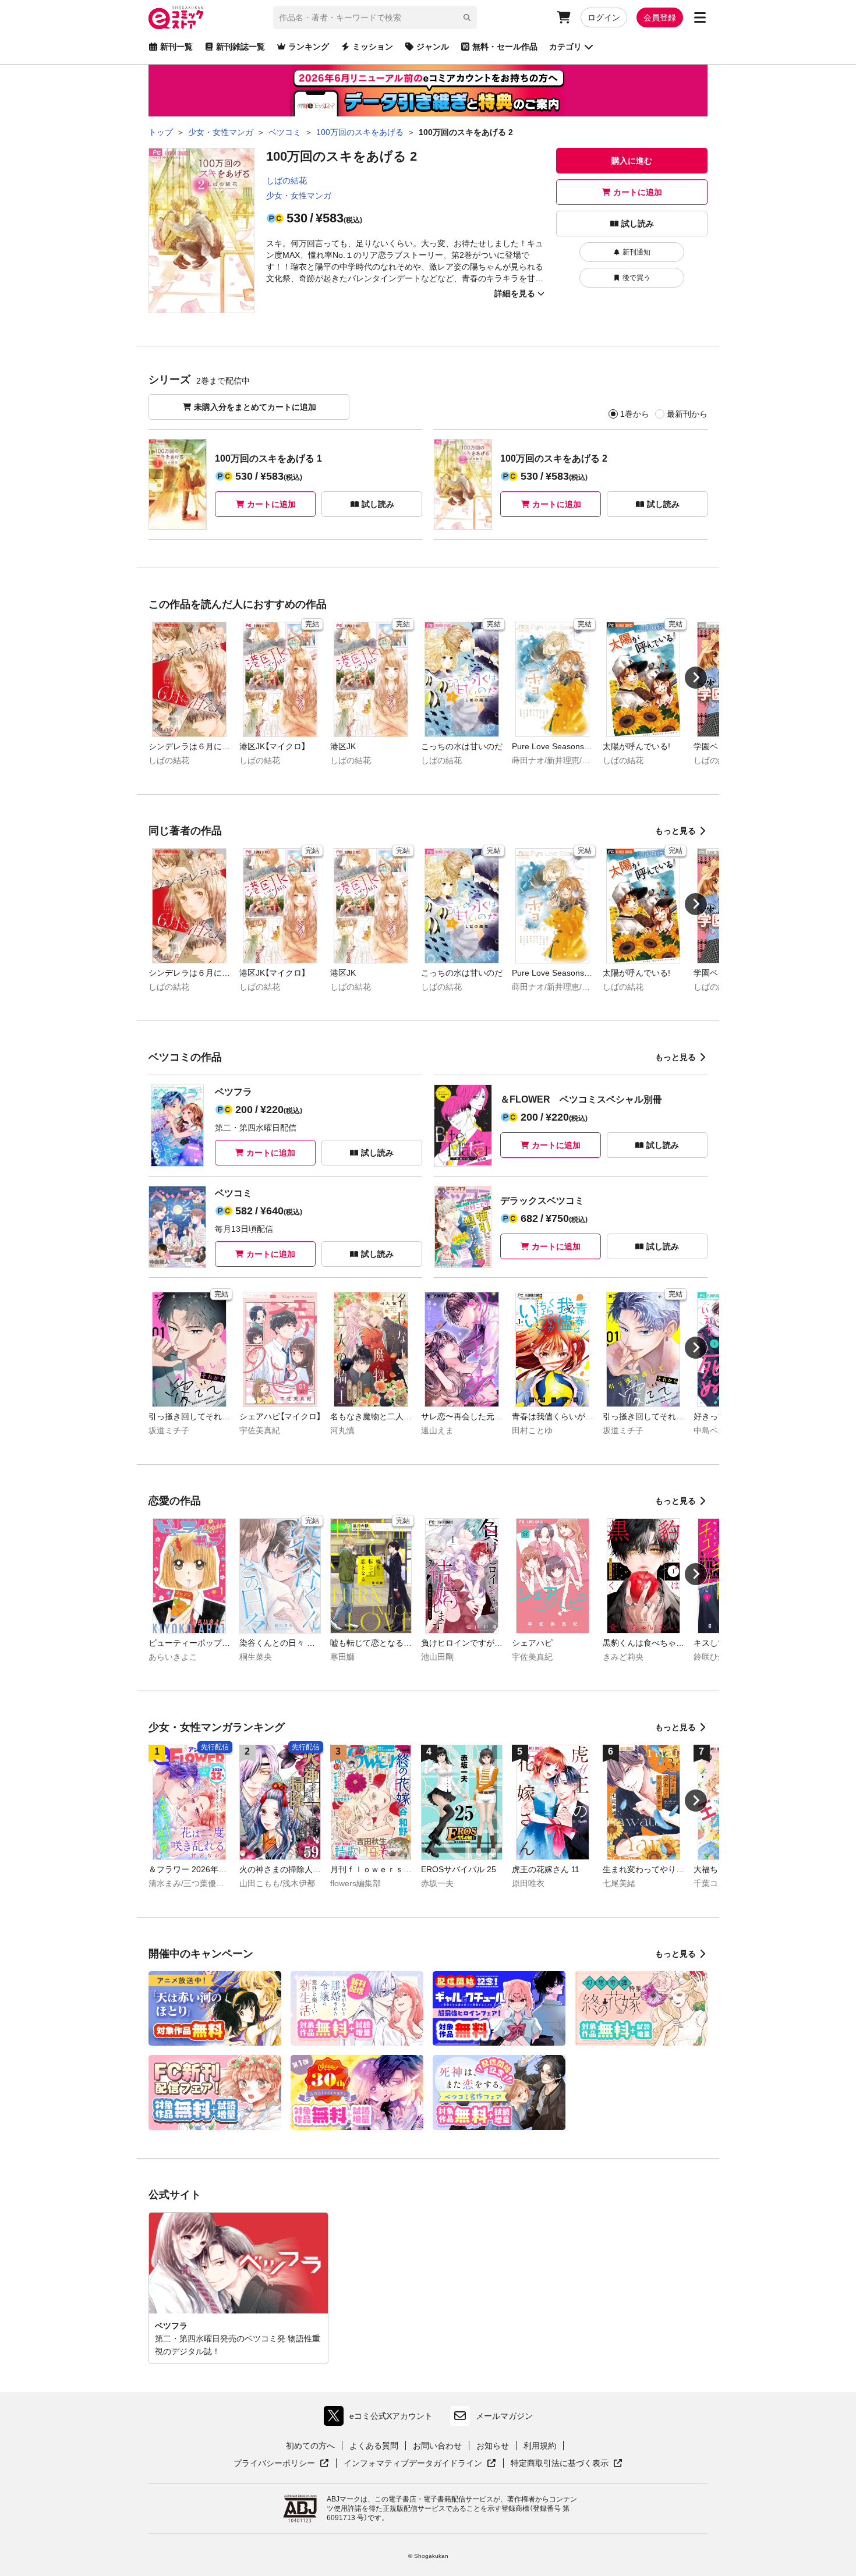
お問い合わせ (437, 2446)
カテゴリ (565, 47)
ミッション (373, 47)
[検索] (467, 17)
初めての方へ (310, 2446)
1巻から (635, 414)
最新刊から (687, 414)
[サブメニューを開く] (700, 17)
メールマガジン (504, 2416)
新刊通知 (636, 252)
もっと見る (675, 831)
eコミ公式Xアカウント (381, 2419)
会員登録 (660, 17)
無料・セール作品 (505, 47)
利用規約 (540, 2446)
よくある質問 (374, 2446)
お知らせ (493, 2446)
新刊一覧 (176, 47)
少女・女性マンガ (299, 196)
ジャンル (433, 47)
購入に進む (632, 161)
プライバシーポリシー (281, 2464)
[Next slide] (696, 678)
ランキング (309, 47)
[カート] (564, 17)
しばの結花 (286, 180)
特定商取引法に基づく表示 (567, 2464)
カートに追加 (638, 192)
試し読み (638, 224)
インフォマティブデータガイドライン (413, 2464)
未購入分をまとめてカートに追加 (255, 407)
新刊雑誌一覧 (240, 47)
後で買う (636, 278)
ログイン (604, 17)
